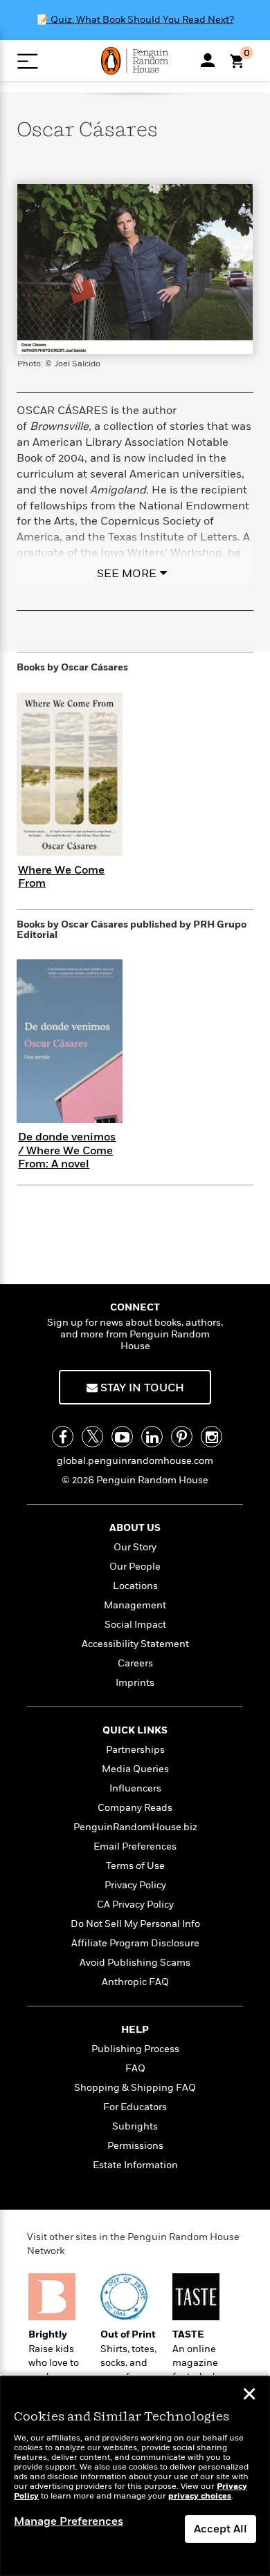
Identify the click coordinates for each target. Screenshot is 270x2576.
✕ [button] (249, 2396)
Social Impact (135, 1625)
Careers (135, 1663)
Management (135, 1605)
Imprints (135, 1683)
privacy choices (200, 2496)
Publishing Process (135, 2049)
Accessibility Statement (135, 1644)
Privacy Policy (135, 1885)
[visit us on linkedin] (152, 1437)
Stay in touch (141, 1388)
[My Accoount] (208, 60)
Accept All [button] (220, 2529)
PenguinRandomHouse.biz (135, 1827)
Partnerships (135, 1750)
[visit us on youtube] (122, 1437)
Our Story (135, 1547)
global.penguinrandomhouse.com (135, 1461)
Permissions (135, 2146)
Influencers (135, 1788)
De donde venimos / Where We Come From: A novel (67, 1150)
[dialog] (135, 2476)
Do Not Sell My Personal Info (135, 1924)
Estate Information (135, 2165)
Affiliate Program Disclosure (135, 1943)
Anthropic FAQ (135, 1982)
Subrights (135, 2126)
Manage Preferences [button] (69, 2521)
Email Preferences (135, 1846)
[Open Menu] (27, 61)
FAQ (135, 2068)
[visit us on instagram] (211, 1437)
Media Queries (135, 1769)
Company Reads (135, 1808)
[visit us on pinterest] (182, 1437)
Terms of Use (135, 1866)
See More (127, 574)
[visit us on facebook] (63, 1437)
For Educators (135, 2107)
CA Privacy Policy (135, 1905)
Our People (135, 1567)
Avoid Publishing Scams (135, 1963)
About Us (135, 1528)
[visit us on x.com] (92, 1437)
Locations (135, 1586)
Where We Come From (61, 877)
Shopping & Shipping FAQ (135, 2088)
